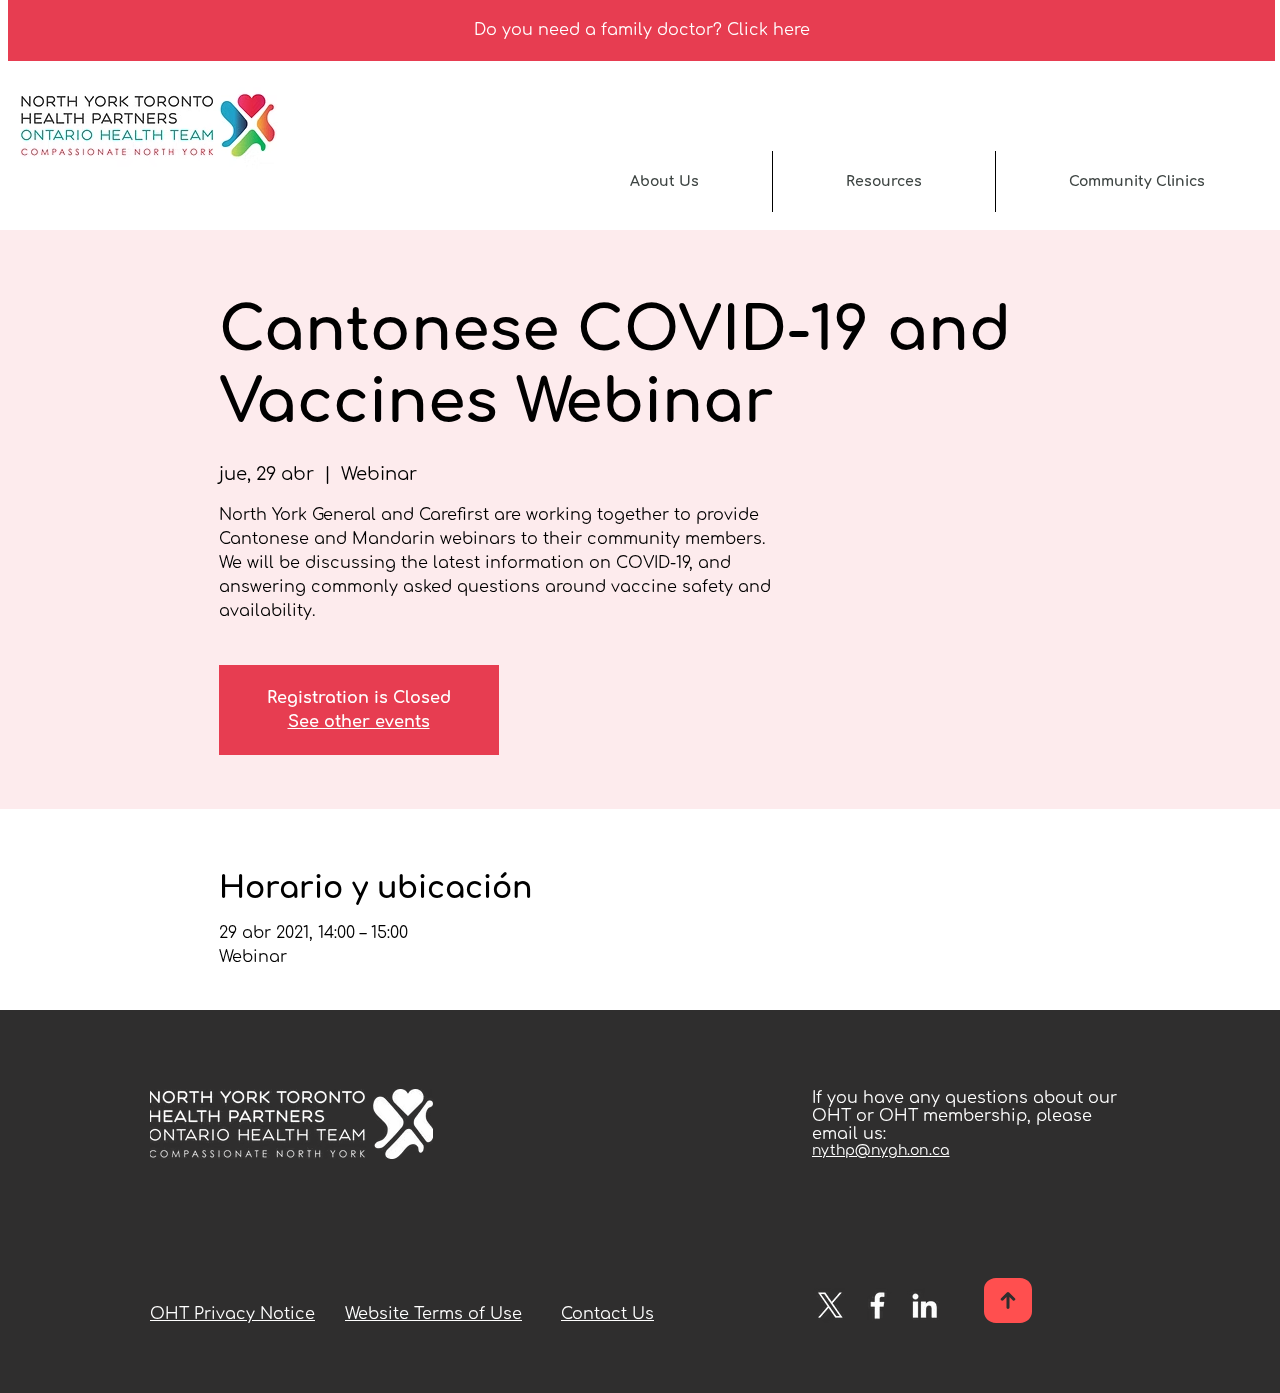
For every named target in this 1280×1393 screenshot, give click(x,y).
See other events (359, 722)
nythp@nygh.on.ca (880, 1150)
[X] (830, 1305)
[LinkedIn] (924, 1305)
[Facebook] (877, 1305)
